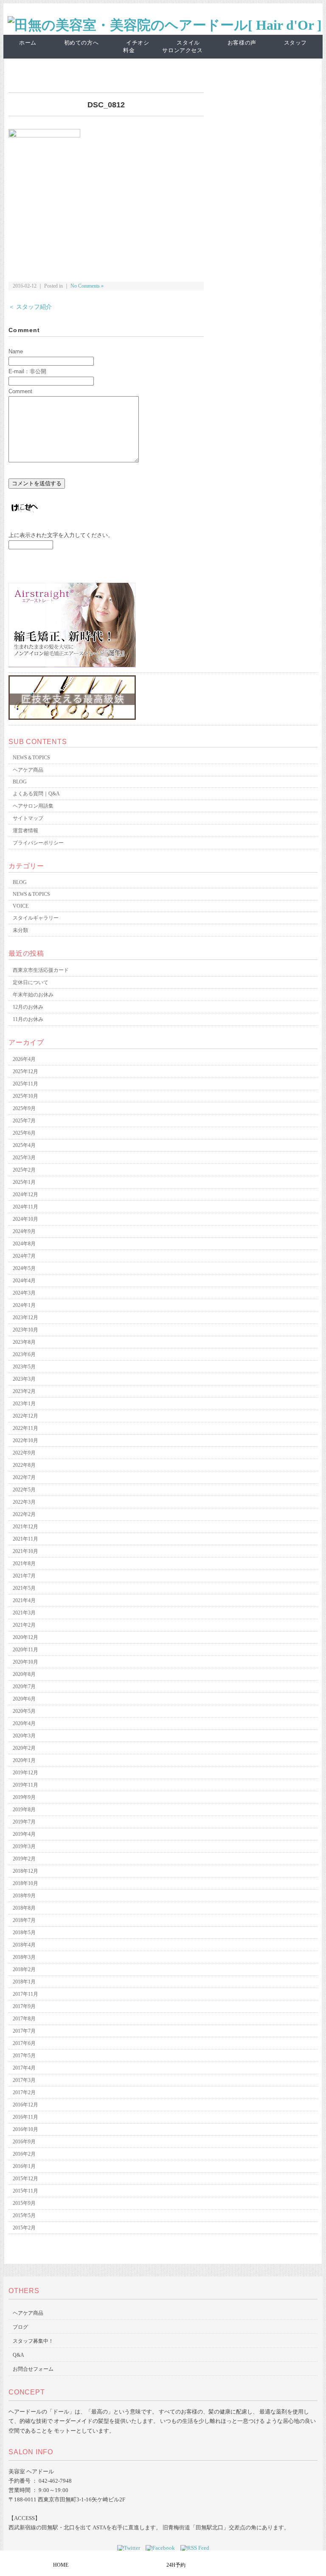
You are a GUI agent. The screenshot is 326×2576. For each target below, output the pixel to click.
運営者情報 (25, 831)
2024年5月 (24, 1268)
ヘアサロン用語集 (33, 806)
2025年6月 (24, 1133)
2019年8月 (24, 1810)
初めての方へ (81, 43)
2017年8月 (24, 2019)
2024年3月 (24, 1293)
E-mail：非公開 (27, 371)
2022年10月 (25, 1440)
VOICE (21, 906)
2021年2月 (24, 1625)
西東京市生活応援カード (41, 970)
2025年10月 (25, 1096)
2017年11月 (25, 1994)
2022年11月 (25, 1428)
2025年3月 (24, 1158)
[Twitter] (131, 2548)
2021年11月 (25, 1539)
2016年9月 (24, 2142)
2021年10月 (25, 1551)
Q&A (18, 2355)
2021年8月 (24, 1564)
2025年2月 (24, 1170)
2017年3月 (24, 2080)
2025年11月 (25, 1084)
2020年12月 (25, 1637)
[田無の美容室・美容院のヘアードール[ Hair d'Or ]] (165, 25)
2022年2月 (24, 1514)
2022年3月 (24, 1502)
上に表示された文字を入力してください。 (61, 535)
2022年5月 (24, 1490)
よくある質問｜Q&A (36, 794)
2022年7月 (24, 1477)
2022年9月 (24, 1453)
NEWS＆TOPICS (31, 758)
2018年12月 (25, 1871)
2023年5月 (24, 1367)
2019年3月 (24, 1846)
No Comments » (87, 286)
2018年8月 (24, 1908)
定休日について (31, 982)
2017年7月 (24, 2031)
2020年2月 (24, 1748)
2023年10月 (25, 1330)
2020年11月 (25, 1650)
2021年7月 (24, 1576)
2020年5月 (24, 1711)
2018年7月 (24, 1920)
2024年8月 (24, 1244)
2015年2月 (24, 2228)
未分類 (20, 930)
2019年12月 (25, 1773)
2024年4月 (24, 1281)
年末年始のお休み (33, 995)
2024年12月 (25, 1194)
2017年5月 (24, 2056)
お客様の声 (242, 43)
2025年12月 (25, 1071)
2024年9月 (24, 1231)
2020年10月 (25, 1662)
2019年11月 (25, 1785)
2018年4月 (24, 1945)
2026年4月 (24, 1059)
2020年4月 (24, 1723)
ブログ (20, 2327)
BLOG (20, 782)
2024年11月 (25, 1207)
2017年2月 (24, 2092)
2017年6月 (24, 2043)
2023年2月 (24, 1391)
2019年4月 (24, 1834)
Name (16, 351)
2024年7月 (24, 1256)
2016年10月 (25, 2129)
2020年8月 (24, 1674)
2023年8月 (24, 1342)
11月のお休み (28, 1019)
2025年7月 (24, 1121)
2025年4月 (24, 1145)
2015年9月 (24, 2203)
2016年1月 (24, 2166)
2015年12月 (25, 2179)
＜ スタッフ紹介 (30, 307)
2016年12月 (25, 2105)
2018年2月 (24, 1969)
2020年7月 (24, 1687)
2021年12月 (25, 1527)
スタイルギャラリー (36, 918)
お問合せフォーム (33, 2369)
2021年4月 (24, 1600)
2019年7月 (24, 1822)
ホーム (28, 43)
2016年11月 (25, 2117)
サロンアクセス (183, 50)
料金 (129, 50)
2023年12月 (25, 1317)
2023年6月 (24, 1354)
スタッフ (296, 43)
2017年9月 (24, 2006)
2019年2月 (24, 1859)
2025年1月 (24, 1182)
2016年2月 (24, 2154)
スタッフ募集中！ (33, 2341)
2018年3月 (24, 1957)
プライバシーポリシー (38, 843)
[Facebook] (162, 2548)
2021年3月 (24, 1613)
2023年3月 (24, 1379)
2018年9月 (24, 1896)
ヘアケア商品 (28, 770)
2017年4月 (24, 2068)
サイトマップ (28, 818)
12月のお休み (28, 1007)
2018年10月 (25, 1883)
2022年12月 (25, 1416)
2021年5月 (24, 1588)
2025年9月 (24, 1108)
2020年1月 (24, 1760)
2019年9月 (24, 1797)
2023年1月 (24, 1404)
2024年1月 (24, 1305)
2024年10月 (25, 1219)
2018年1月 (24, 1982)
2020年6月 (24, 1699)
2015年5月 (24, 2215)
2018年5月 (24, 1933)
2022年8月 (24, 1465)
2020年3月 (24, 1736)
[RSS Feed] (195, 2548)
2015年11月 (25, 2191)
